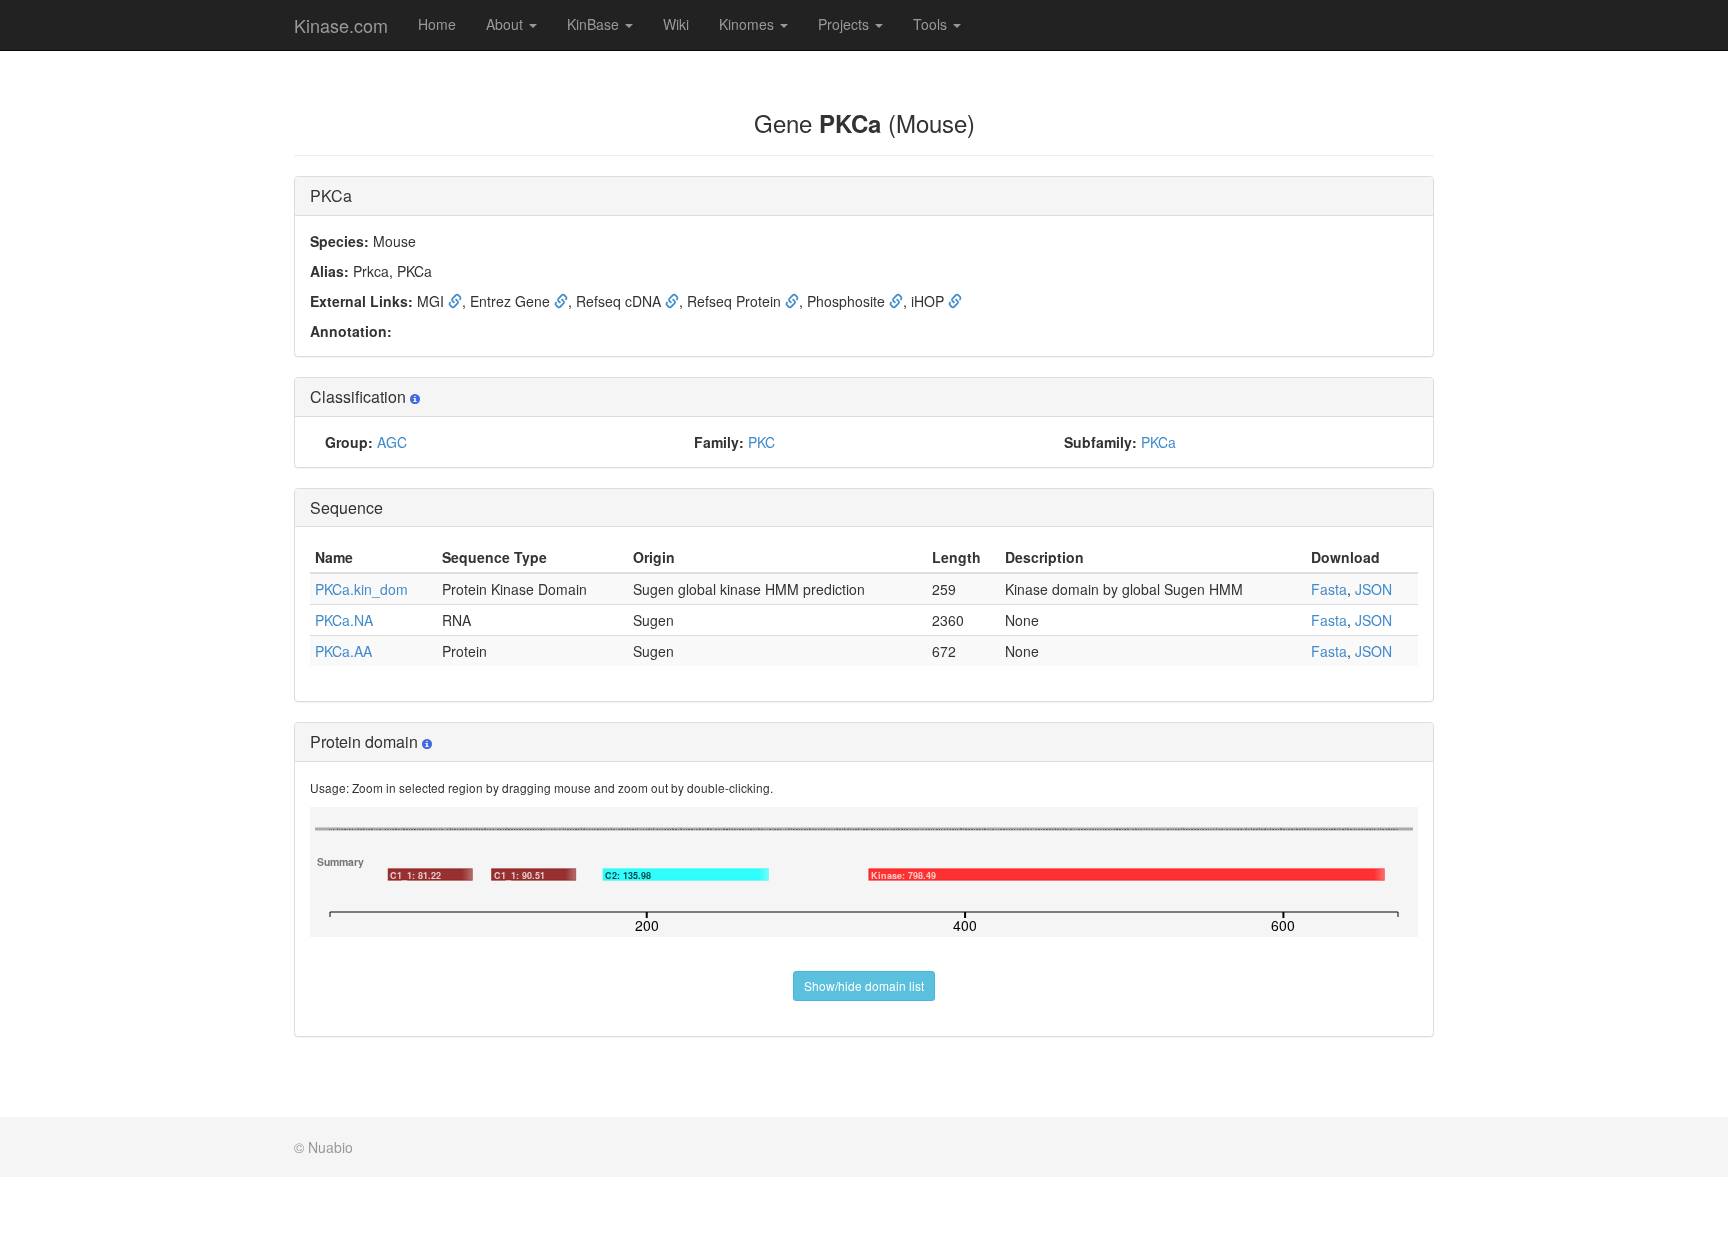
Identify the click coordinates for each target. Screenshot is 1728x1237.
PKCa (1158, 442)
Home (437, 24)
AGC (392, 442)
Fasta (1329, 589)
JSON (1373, 589)
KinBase (595, 24)
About (506, 24)
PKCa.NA (344, 620)
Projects (845, 24)
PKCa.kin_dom (361, 589)
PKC (761, 442)
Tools (932, 24)
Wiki (676, 24)
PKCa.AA (343, 651)
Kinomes (748, 24)
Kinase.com (341, 25)
